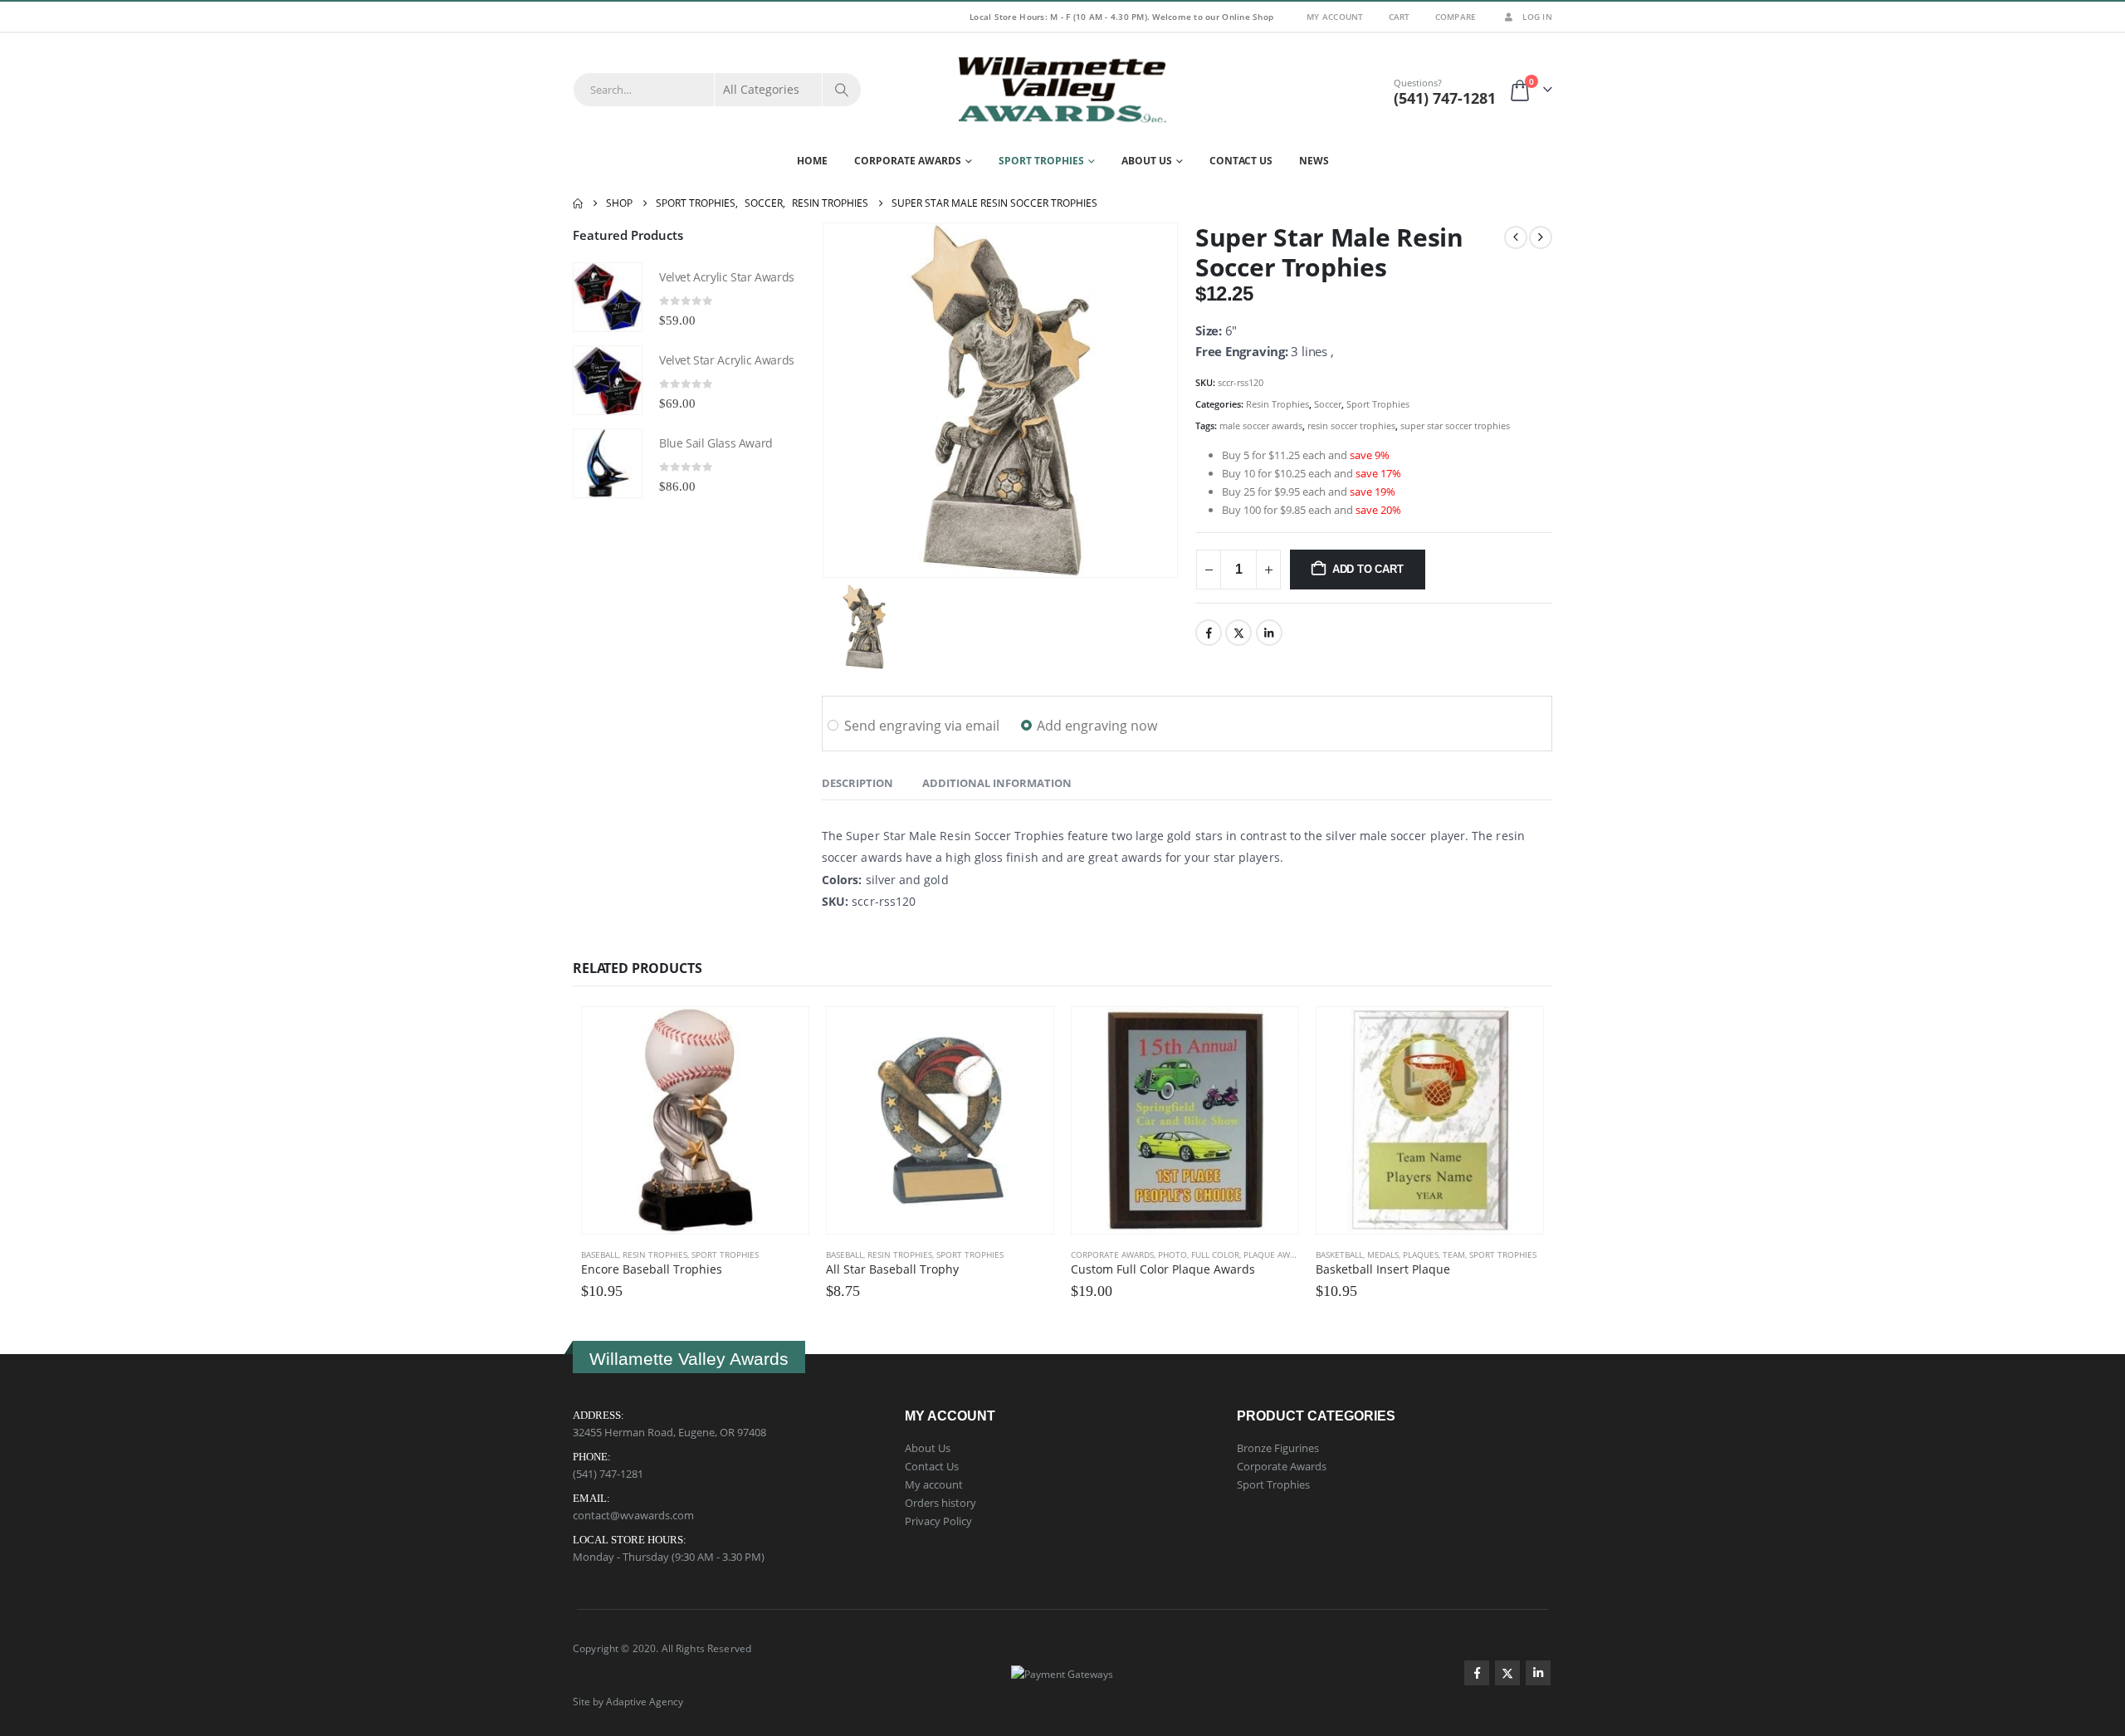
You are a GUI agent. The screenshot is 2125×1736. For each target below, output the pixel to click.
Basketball (1339, 1254)
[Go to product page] (608, 297)
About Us (1147, 161)
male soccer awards (1261, 425)
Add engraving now (1097, 726)
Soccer (1328, 404)
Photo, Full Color (1199, 1254)
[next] (1541, 237)
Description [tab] (857, 783)
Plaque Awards (1277, 1254)
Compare (1456, 17)
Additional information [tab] (997, 783)
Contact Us (1241, 161)
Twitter (1238, 633)
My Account (1335, 17)
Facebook (1209, 633)
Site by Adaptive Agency (628, 1701)
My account (934, 1484)
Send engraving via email (922, 726)
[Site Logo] (1062, 90)
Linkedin (1538, 1673)
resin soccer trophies (1351, 425)
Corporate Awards (908, 161)
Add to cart (1368, 569)
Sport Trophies (1041, 161)
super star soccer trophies (1455, 425)
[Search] (842, 90)
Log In (1537, 17)
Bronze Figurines (1278, 1448)
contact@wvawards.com (633, 1515)
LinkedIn (1269, 633)
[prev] (1516, 237)
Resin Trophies (1277, 404)
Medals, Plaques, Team (1416, 1254)
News (1314, 161)
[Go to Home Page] (578, 203)
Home (812, 161)
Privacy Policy (938, 1521)
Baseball (600, 1254)
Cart (1400, 17)
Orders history (940, 1503)
